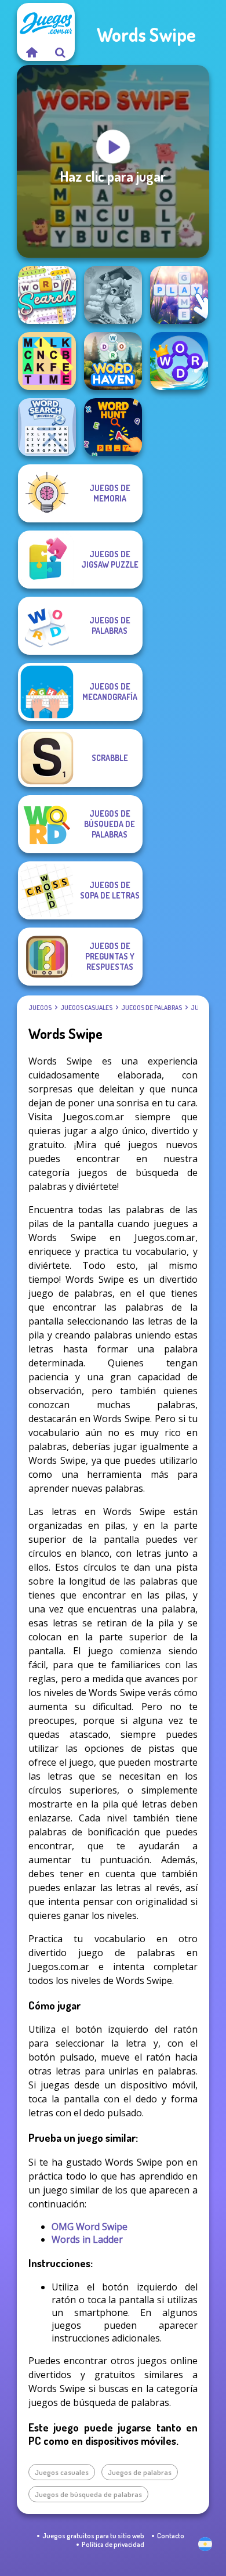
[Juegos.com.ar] (31, 52)
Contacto (171, 2536)
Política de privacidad (113, 2544)
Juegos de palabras (152, 1008)
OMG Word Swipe (90, 2227)
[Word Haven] (113, 361)
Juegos (40, 1008)
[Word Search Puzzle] (47, 295)
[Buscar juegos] (60, 52)
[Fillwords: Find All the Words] (47, 361)
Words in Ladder (87, 2239)
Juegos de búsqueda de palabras (88, 2494)
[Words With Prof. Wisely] (113, 295)
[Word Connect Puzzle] (179, 361)
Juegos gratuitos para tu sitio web (93, 2536)
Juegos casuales (86, 1008)
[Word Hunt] (113, 427)
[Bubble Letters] (179, 295)
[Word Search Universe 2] (47, 427)
